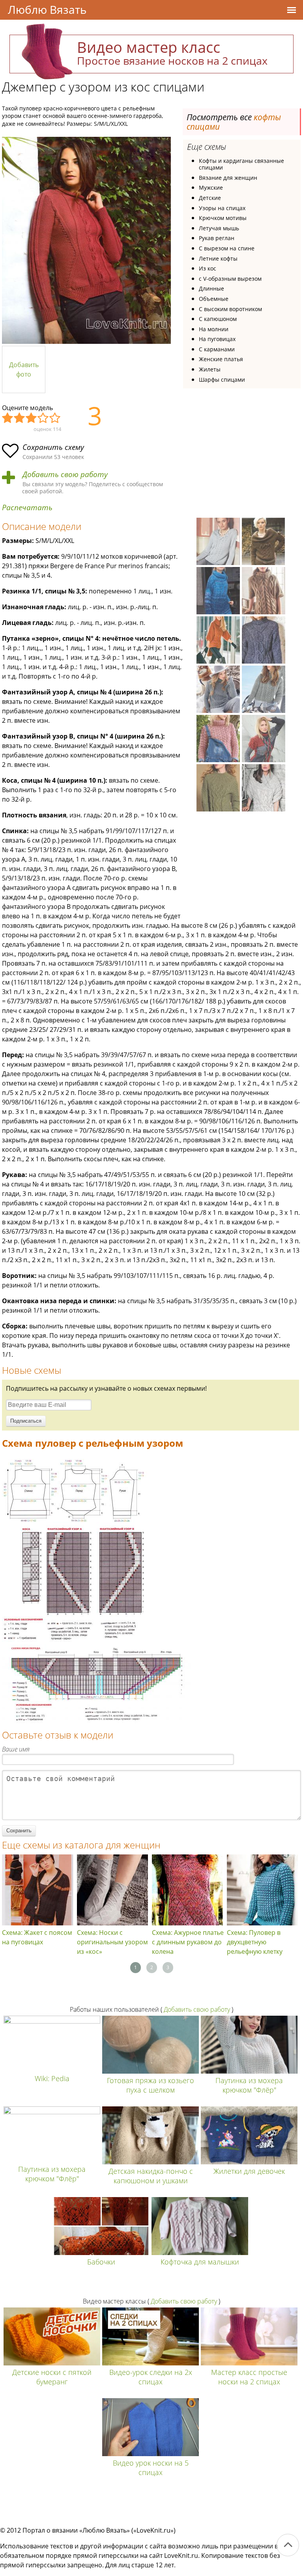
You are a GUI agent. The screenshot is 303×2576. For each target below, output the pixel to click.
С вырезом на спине (227, 248)
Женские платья (221, 359)
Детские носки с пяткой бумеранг (52, 2377)
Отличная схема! (55, 418)
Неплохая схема (20, 418)
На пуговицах (217, 339)
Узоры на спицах (222, 208)
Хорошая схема (43, 418)
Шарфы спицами (222, 380)
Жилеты (210, 369)
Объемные (214, 299)
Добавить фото (24, 369)
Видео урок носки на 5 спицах (151, 2468)
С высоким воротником (230, 309)
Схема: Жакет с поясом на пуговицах (37, 1937)
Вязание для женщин (228, 178)
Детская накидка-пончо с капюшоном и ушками (151, 2176)
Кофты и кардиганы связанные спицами (241, 164)
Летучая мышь (219, 228)
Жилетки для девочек (249, 2171)
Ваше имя (16, 1749)
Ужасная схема (8, 418)
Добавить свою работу (65, 475)
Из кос (208, 268)
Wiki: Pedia (52, 2078)
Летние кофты (218, 258)
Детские (210, 198)
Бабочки (101, 2262)
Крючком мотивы (223, 218)
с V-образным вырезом (230, 279)
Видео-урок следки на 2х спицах (151, 2377)
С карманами (217, 349)
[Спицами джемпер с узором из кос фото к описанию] (86, 240)
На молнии (214, 329)
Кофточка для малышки (200, 2262)
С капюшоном (218, 319)
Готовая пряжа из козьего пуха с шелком (151, 2085)
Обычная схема (32, 418)
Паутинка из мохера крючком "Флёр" (249, 2085)
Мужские (211, 187)
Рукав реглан (217, 238)
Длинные (211, 288)
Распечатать (27, 508)
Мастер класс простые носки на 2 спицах (249, 2377)
